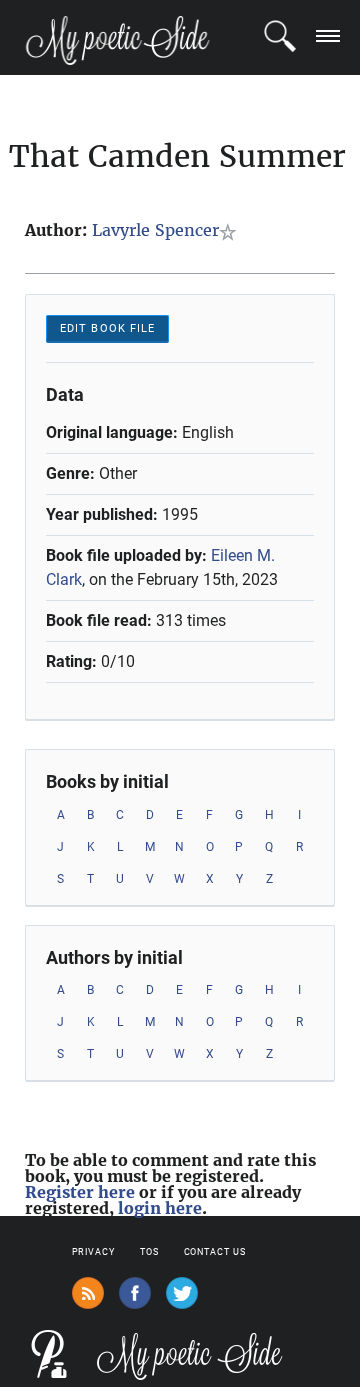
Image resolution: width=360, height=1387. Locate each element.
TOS (149, 1252)
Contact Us (215, 1252)
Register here (80, 1192)
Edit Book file (107, 328)
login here (160, 1208)
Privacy (93, 1252)
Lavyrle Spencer (155, 230)
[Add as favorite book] (231, 232)
